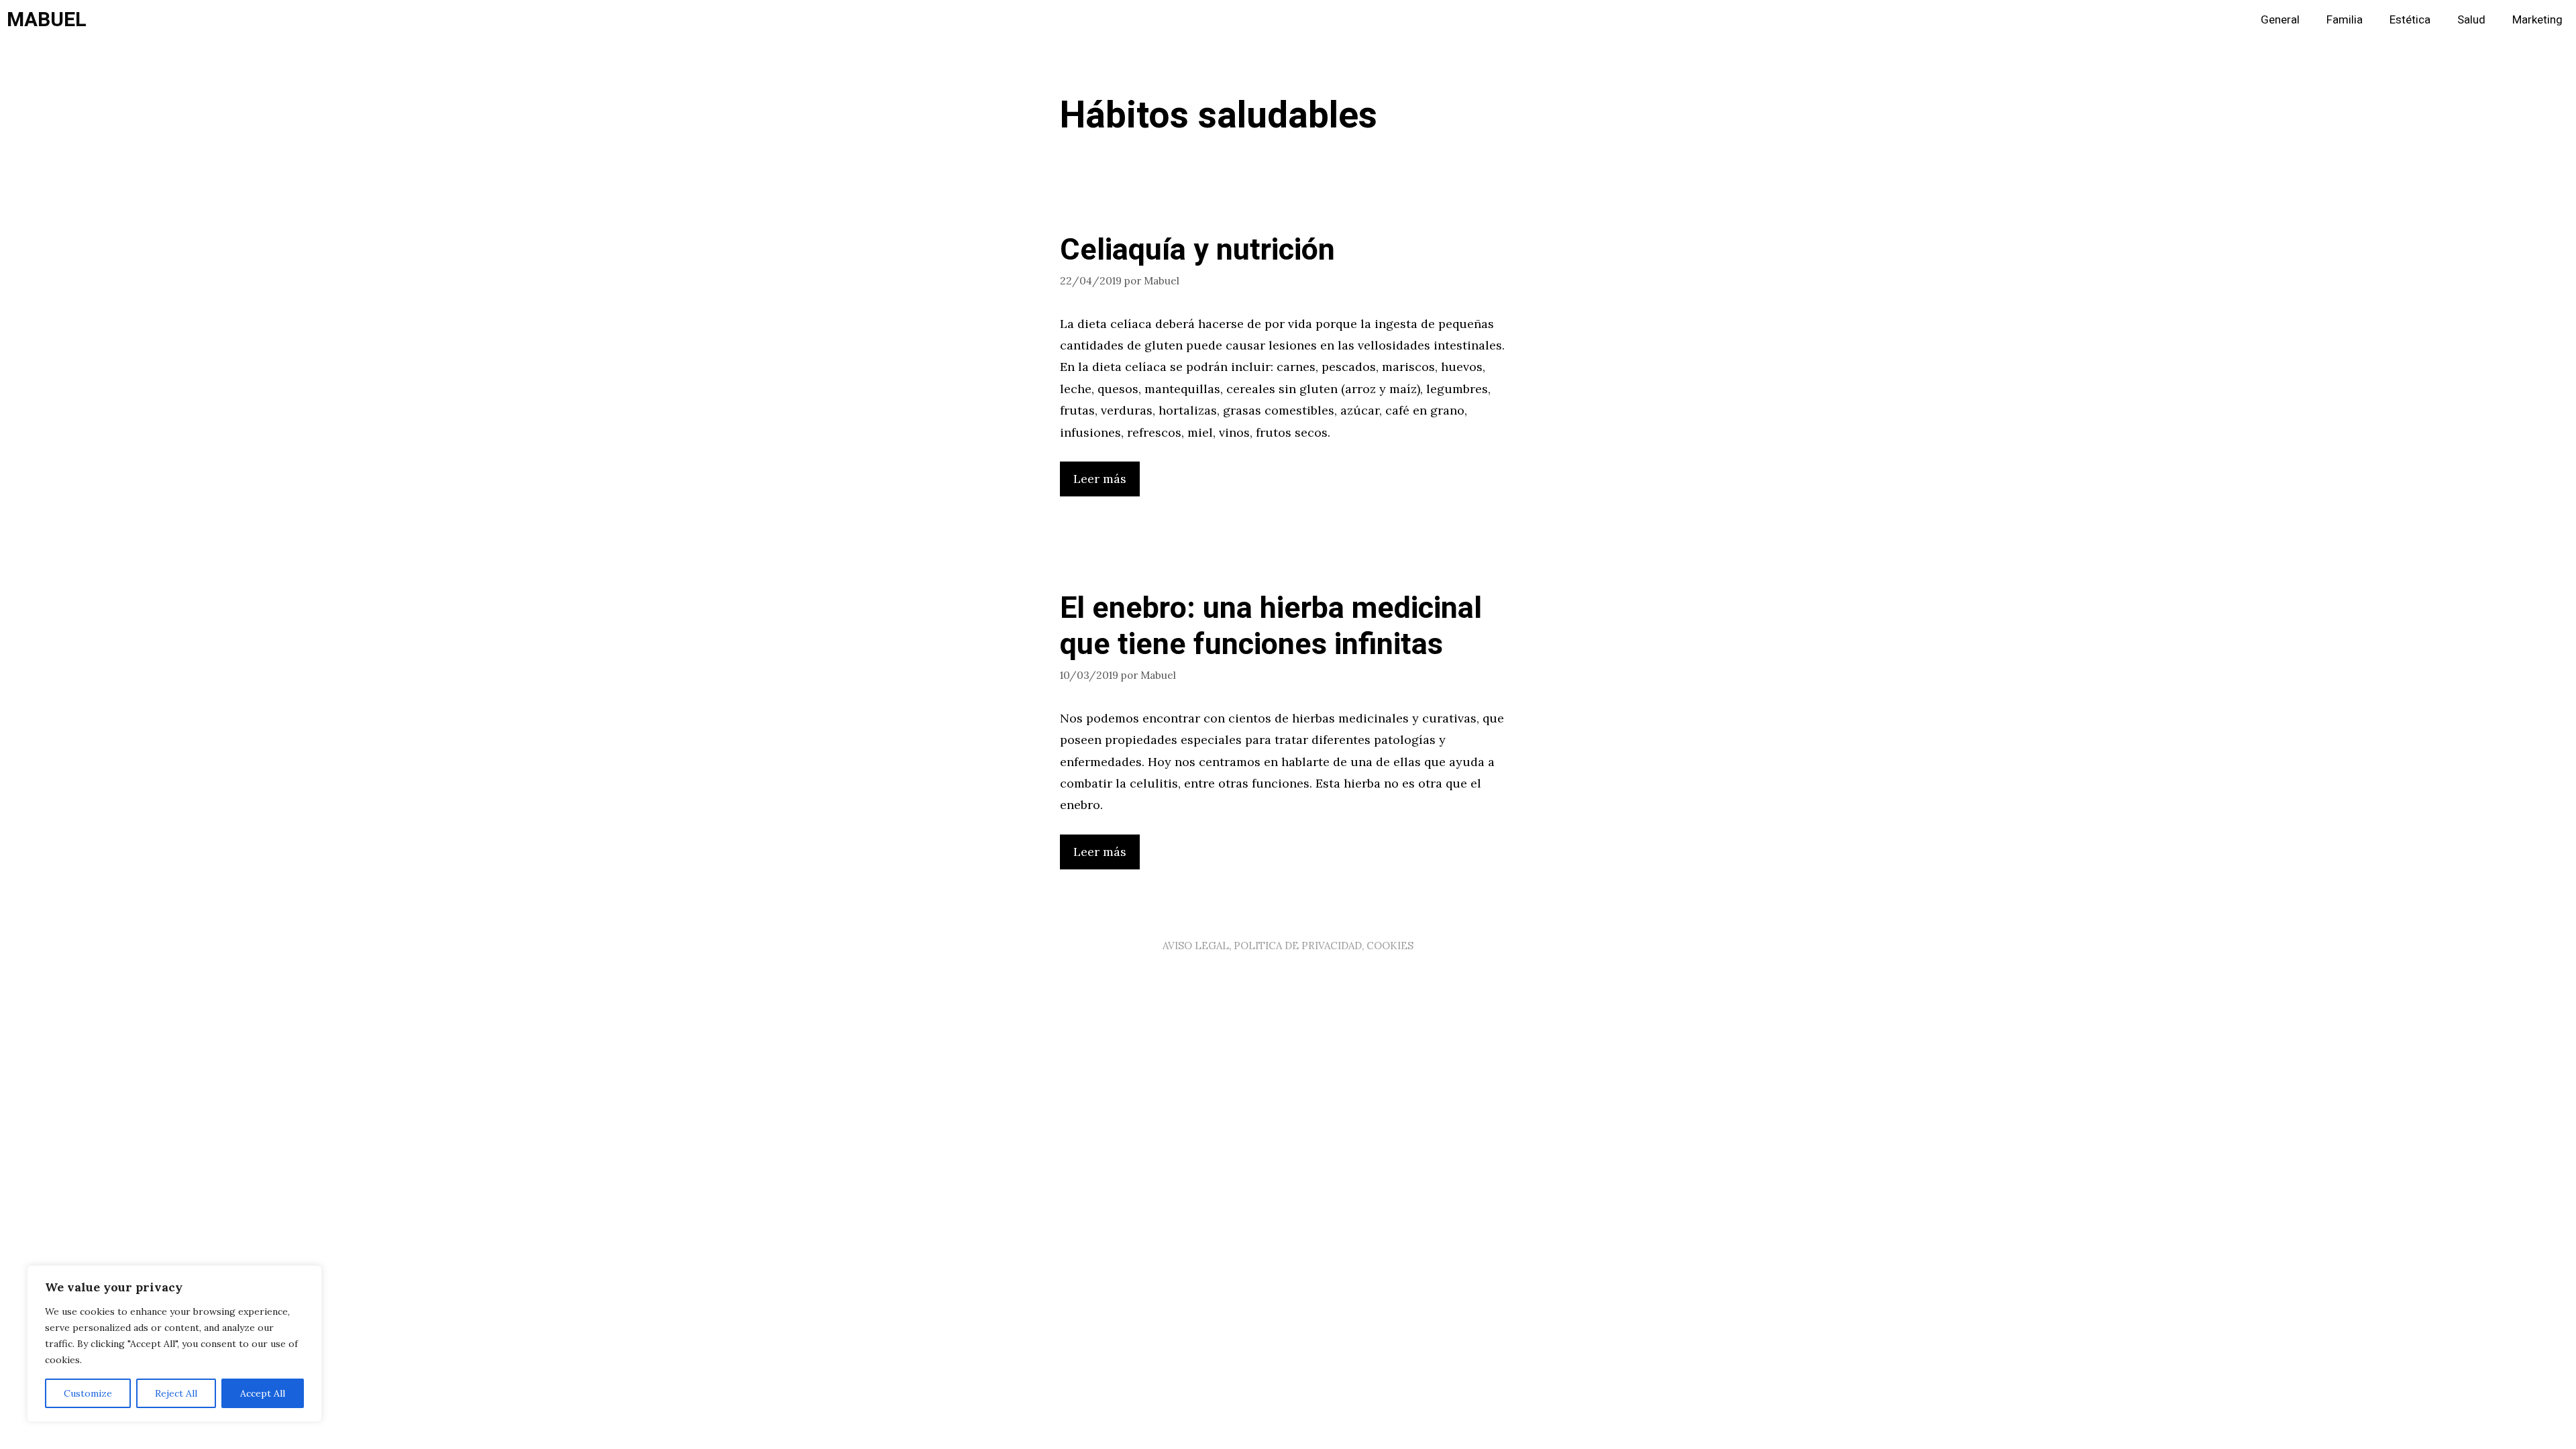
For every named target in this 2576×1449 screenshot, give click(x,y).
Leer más (1100, 479)
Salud (2471, 20)
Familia (2345, 20)
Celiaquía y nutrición (1197, 250)
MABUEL (47, 20)
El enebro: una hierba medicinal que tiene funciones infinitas (1271, 627)
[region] (174, 1344)
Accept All (263, 1393)
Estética (2410, 20)
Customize (88, 1393)
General (2280, 20)
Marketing (2537, 20)
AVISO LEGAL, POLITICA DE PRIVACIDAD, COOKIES (1288, 946)
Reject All (176, 1393)
